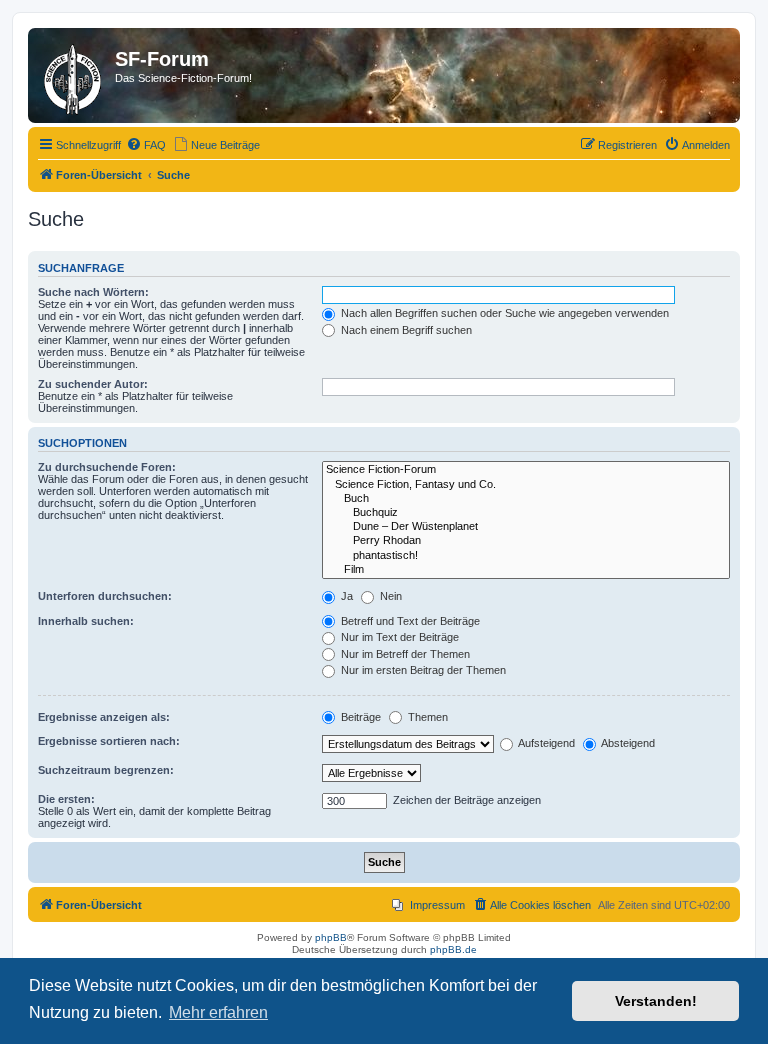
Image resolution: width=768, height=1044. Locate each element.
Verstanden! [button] (656, 1001)
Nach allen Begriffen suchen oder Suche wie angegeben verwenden (503, 313)
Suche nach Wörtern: (93, 292)
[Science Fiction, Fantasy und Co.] (526, 485)
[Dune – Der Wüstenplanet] (526, 527)
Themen (426, 717)
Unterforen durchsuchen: (105, 596)
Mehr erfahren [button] (218, 1012)
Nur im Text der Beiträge (398, 637)
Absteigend (627, 743)
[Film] (526, 570)
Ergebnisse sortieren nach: (109, 741)
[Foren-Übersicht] (74, 75)
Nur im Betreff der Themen (404, 654)
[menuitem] (146, 145)
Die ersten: (66, 799)
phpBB (331, 937)
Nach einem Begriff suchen (405, 330)
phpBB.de (453, 949)
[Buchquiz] (526, 513)
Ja (345, 596)
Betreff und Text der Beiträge (409, 621)
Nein (389, 596)
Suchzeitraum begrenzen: (106, 770)
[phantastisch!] (526, 556)
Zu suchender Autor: (93, 384)
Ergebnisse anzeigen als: (104, 717)
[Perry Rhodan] (526, 541)
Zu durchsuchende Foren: (107, 467)
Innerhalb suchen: (86, 621)
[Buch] (526, 499)
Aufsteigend (545, 743)
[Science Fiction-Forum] (526, 470)
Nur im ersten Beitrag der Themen (422, 670)
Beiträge (359, 717)
